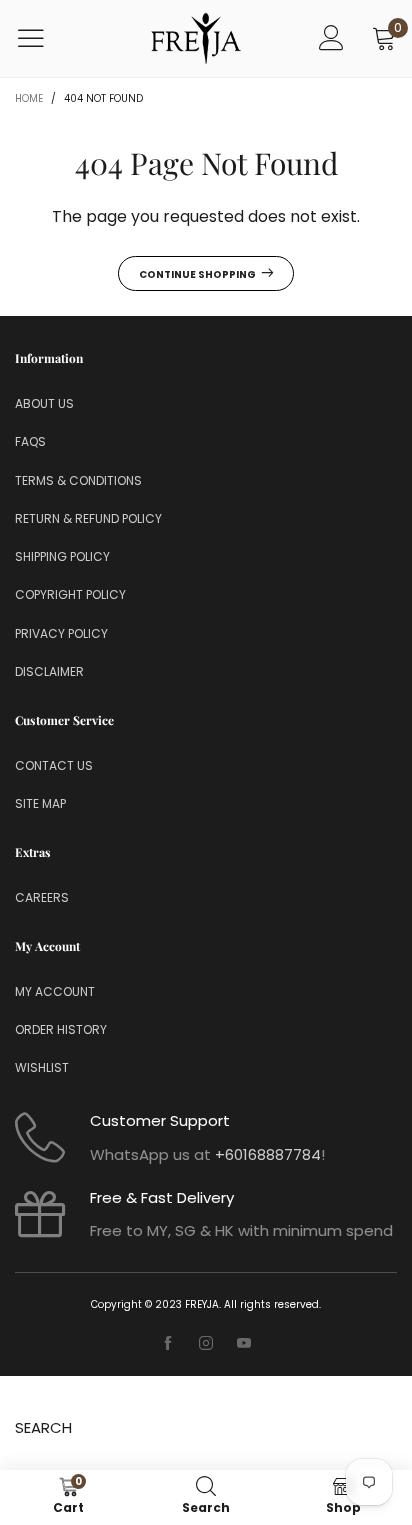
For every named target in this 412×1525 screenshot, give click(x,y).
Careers (42, 897)
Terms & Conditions (78, 480)
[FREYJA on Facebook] (168, 1344)
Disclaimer (49, 671)
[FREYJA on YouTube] (244, 1344)
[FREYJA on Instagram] (206, 1344)
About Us (44, 403)
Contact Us (54, 765)
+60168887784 (268, 1154)
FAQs (30, 441)
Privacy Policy (61, 633)
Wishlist (42, 1067)
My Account (55, 991)
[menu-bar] (43, 38)
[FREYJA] (196, 38)
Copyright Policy (70, 594)
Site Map (40, 803)
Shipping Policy (62, 556)
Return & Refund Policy (88, 518)
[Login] (331, 38)
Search (43, 1427)
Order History (61, 1029)
